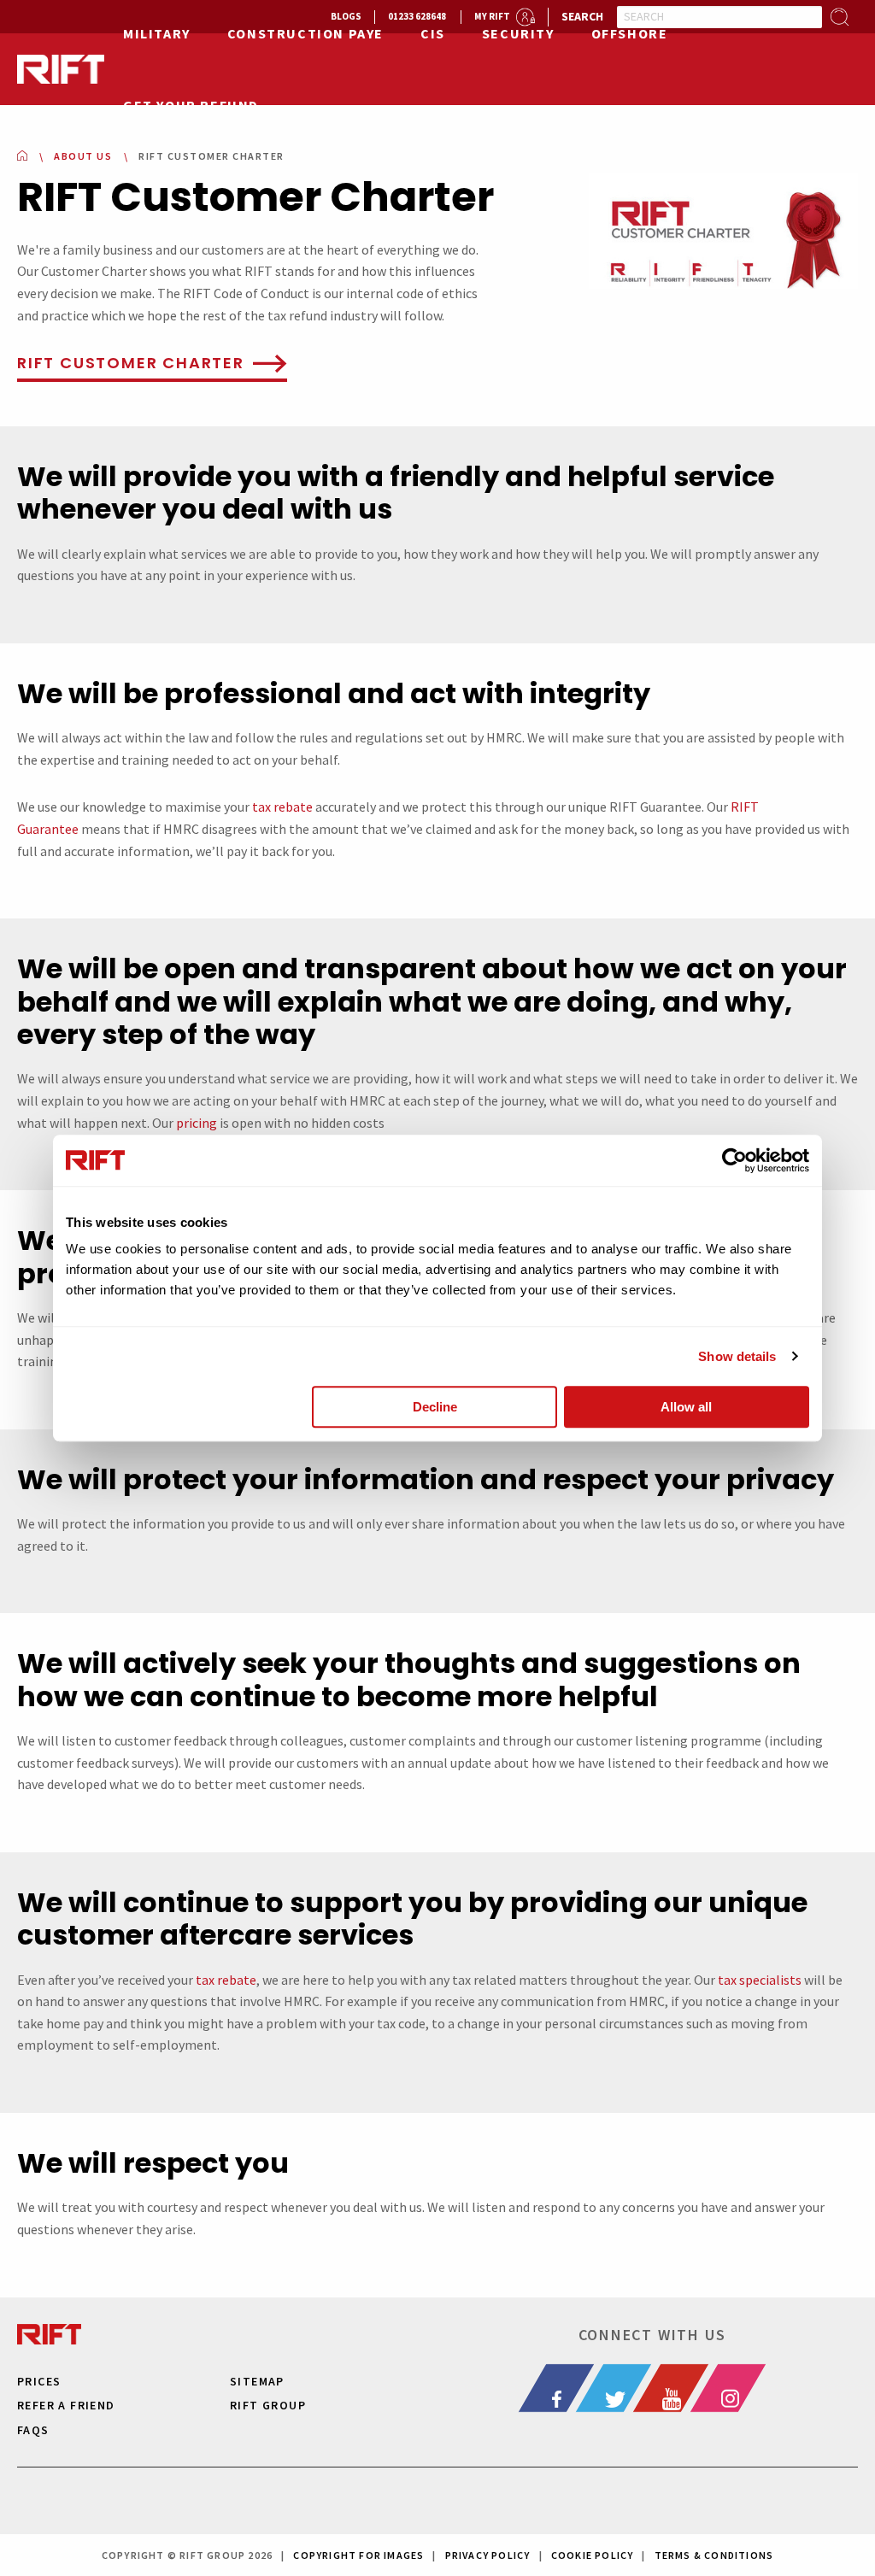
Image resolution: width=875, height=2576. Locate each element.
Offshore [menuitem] (630, 33)
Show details (737, 1356)
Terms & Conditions (714, 2555)
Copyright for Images (358, 2555)
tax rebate (282, 807)
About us (83, 156)
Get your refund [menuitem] (191, 105)
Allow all (686, 1407)
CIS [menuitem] (433, 33)
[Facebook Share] (567, 2388)
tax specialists (760, 1980)
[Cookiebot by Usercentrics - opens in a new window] (734, 1160)
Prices (39, 2381)
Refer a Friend (66, 2405)
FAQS (33, 2430)
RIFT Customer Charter (131, 363)
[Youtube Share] (681, 2388)
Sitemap (257, 2381)
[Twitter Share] (624, 2388)
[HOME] (22, 156)
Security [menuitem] (518, 33)
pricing (197, 1123)
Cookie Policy (593, 2555)
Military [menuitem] (157, 33)
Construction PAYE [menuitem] (305, 33)
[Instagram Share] (738, 2388)
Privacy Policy (488, 2555)
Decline (435, 1407)
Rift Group (268, 2405)
